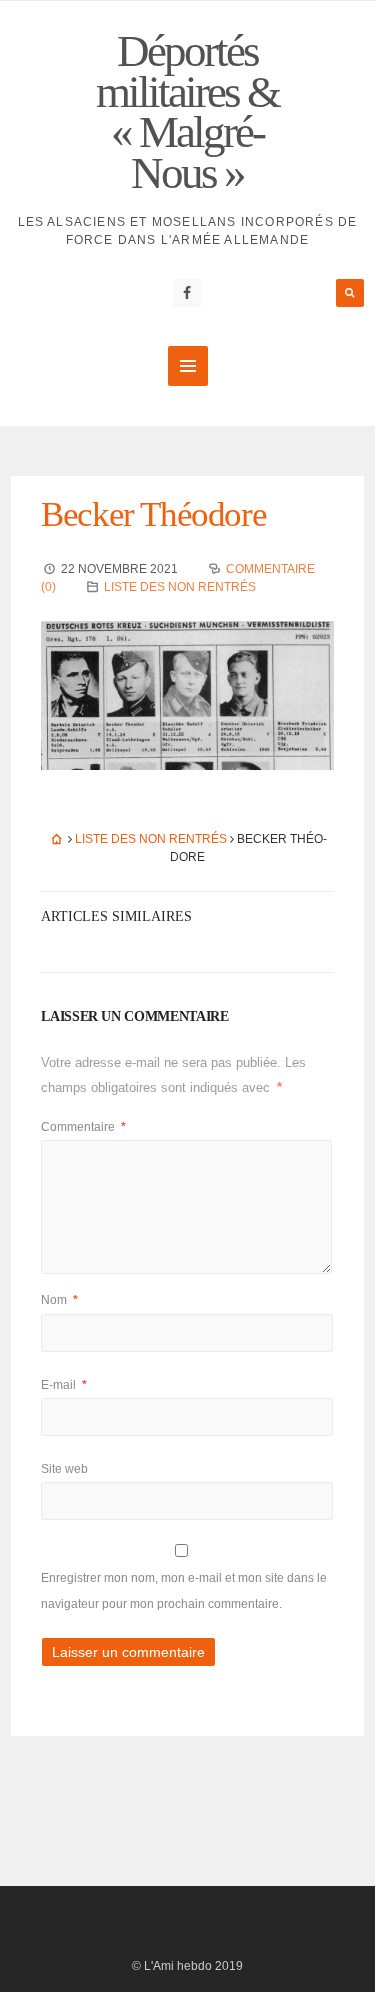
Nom (59, 1300)
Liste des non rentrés (180, 587)
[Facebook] (187, 293)
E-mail (64, 1385)
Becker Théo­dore (153, 514)
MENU (188, 366)
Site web (64, 1469)
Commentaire (83, 1127)
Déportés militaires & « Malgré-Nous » (187, 112)
